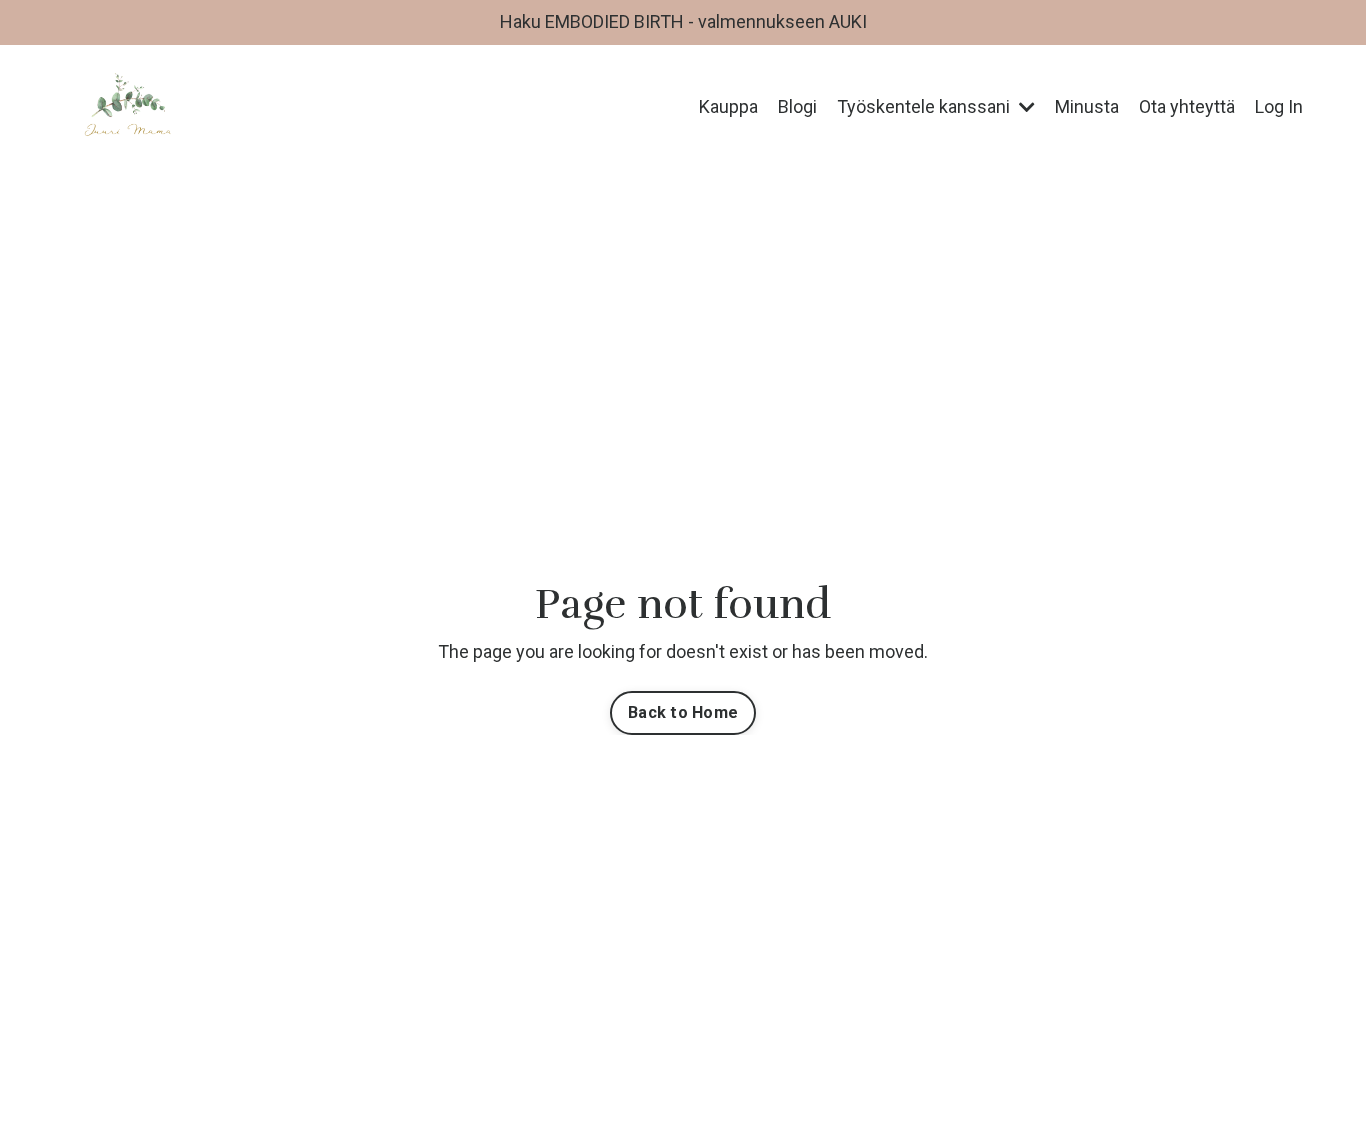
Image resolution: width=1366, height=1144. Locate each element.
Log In (1279, 106)
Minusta (1087, 106)
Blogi (797, 106)
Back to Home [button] (683, 712)
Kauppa (728, 106)
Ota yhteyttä (1187, 106)
